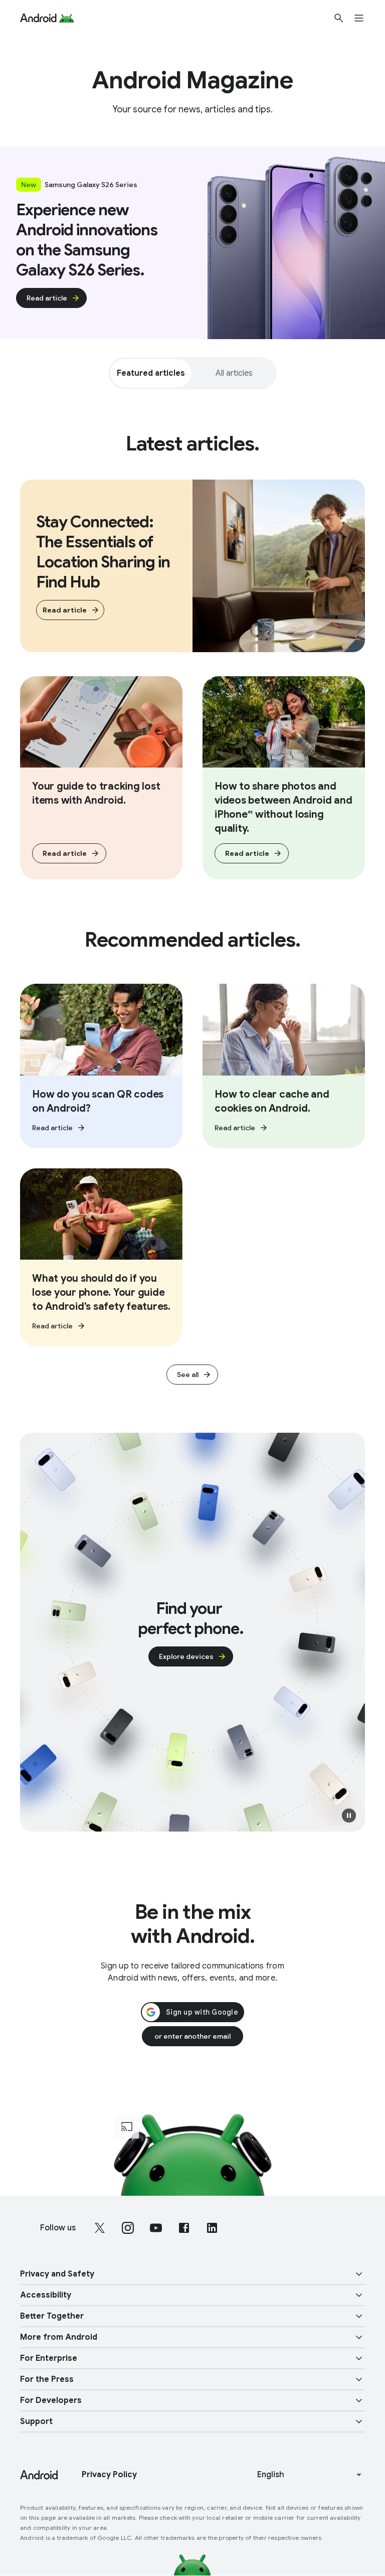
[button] (349, 1815)
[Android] (38, 18)
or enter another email (192, 2036)
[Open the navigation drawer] (365, 18)
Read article (47, 298)
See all (188, 1375)
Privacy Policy (109, 2475)
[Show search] (339, 18)
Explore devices (186, 1656)
